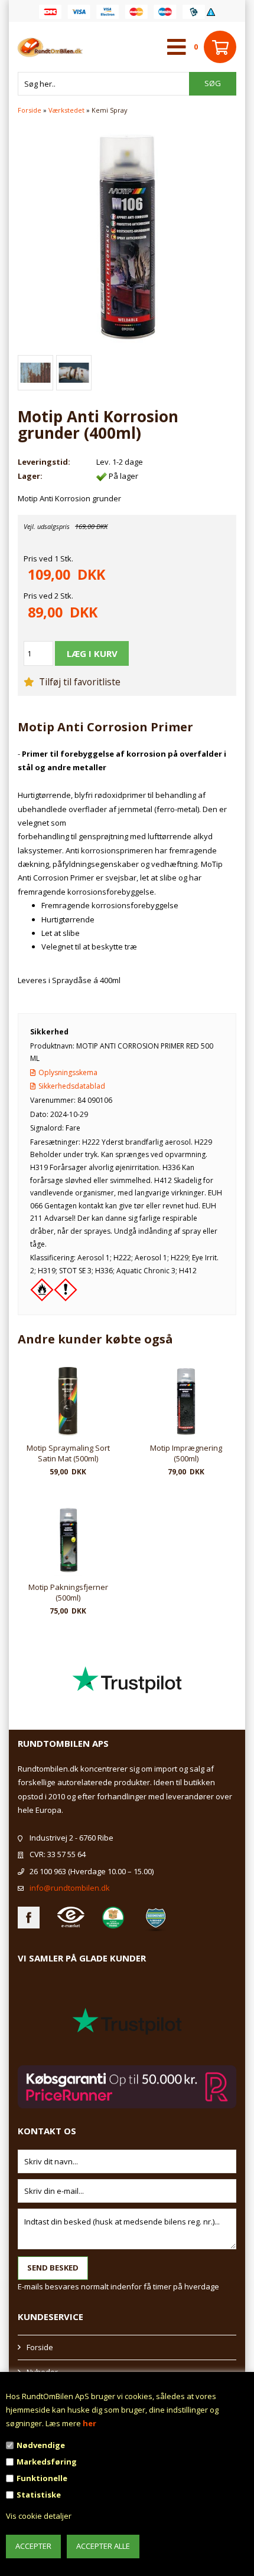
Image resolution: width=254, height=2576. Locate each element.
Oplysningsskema (68, 1072)
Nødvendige (41, 2445)
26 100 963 (48, 1871)
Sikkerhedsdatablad (72, 1086)
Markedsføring (47, 2462)
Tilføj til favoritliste (79, 682)
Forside (30, 110)
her (89, 2423)
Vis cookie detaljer (39, 2516)
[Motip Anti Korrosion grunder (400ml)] (127, 236)
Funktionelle (42, 2478)
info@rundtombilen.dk (70, 1888)
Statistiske (39, 2495)
